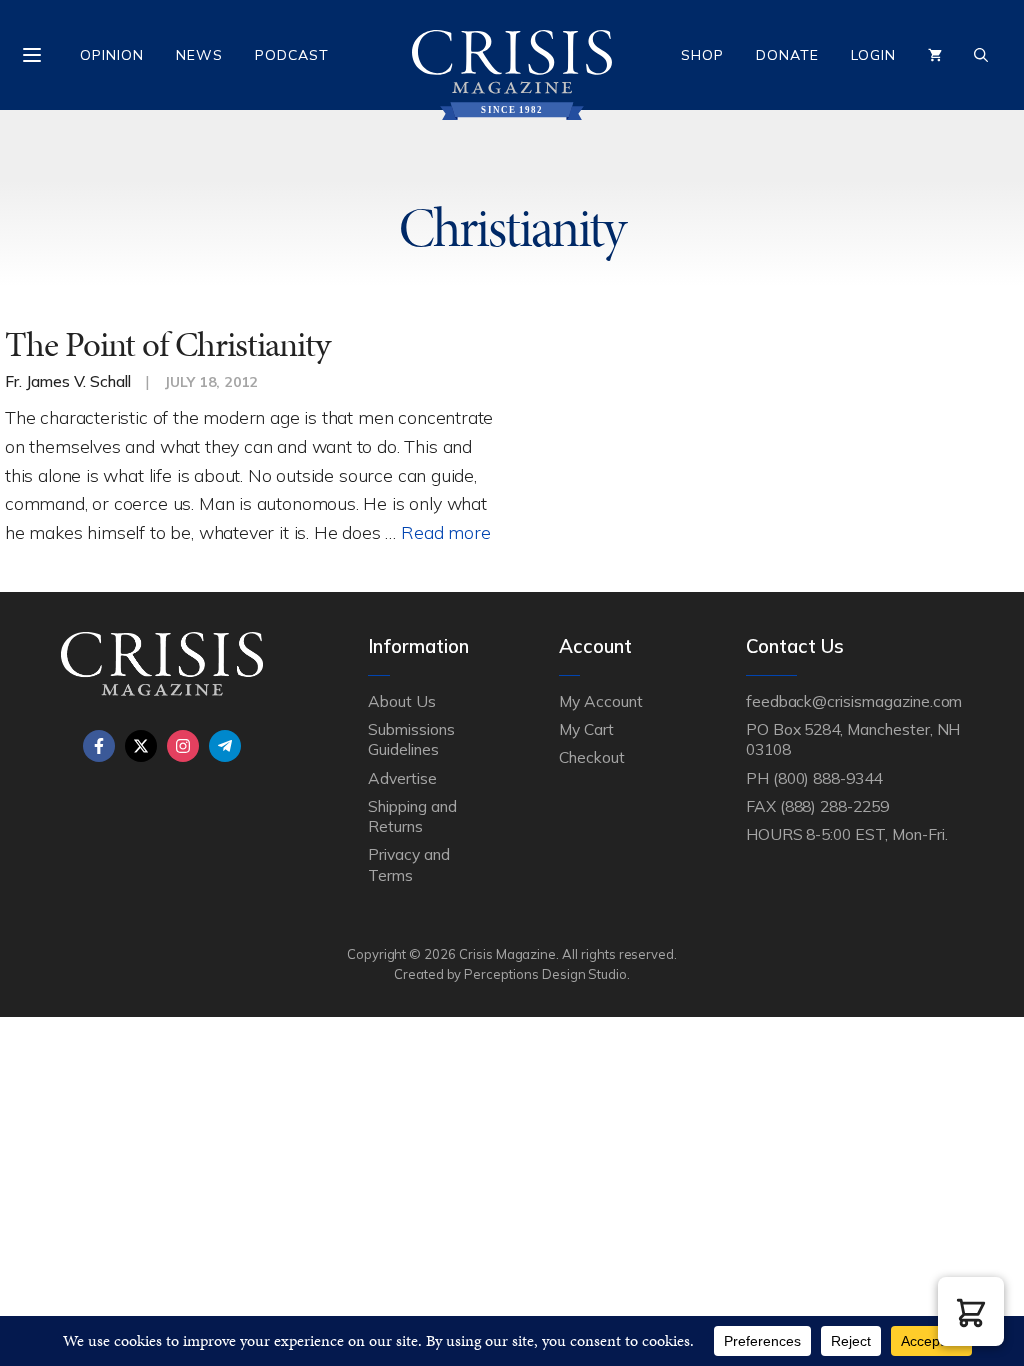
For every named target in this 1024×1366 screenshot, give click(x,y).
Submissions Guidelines (411, 739)
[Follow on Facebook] (99, 746)
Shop (702, 55)
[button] (971, 1311)
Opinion (112, 55)
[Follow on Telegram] (225, 746)
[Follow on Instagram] (183, 746)
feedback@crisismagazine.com (854, 701)
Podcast (292, 55)
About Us (402, 701)
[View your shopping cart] (935, 55)
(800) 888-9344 (827, 778)
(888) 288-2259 (834, 806)
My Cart (586, 729)
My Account (601, 701)
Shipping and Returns (412, 816)
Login (873, 55)
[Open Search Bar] (981, 55)
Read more (445, 532)
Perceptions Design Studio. (547, 974)
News (199, 55)
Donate (787, 55)
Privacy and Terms (408, 864)
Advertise (402, 778)
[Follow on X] (141, 746)
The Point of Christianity (167, 344)
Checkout (592, 757)
